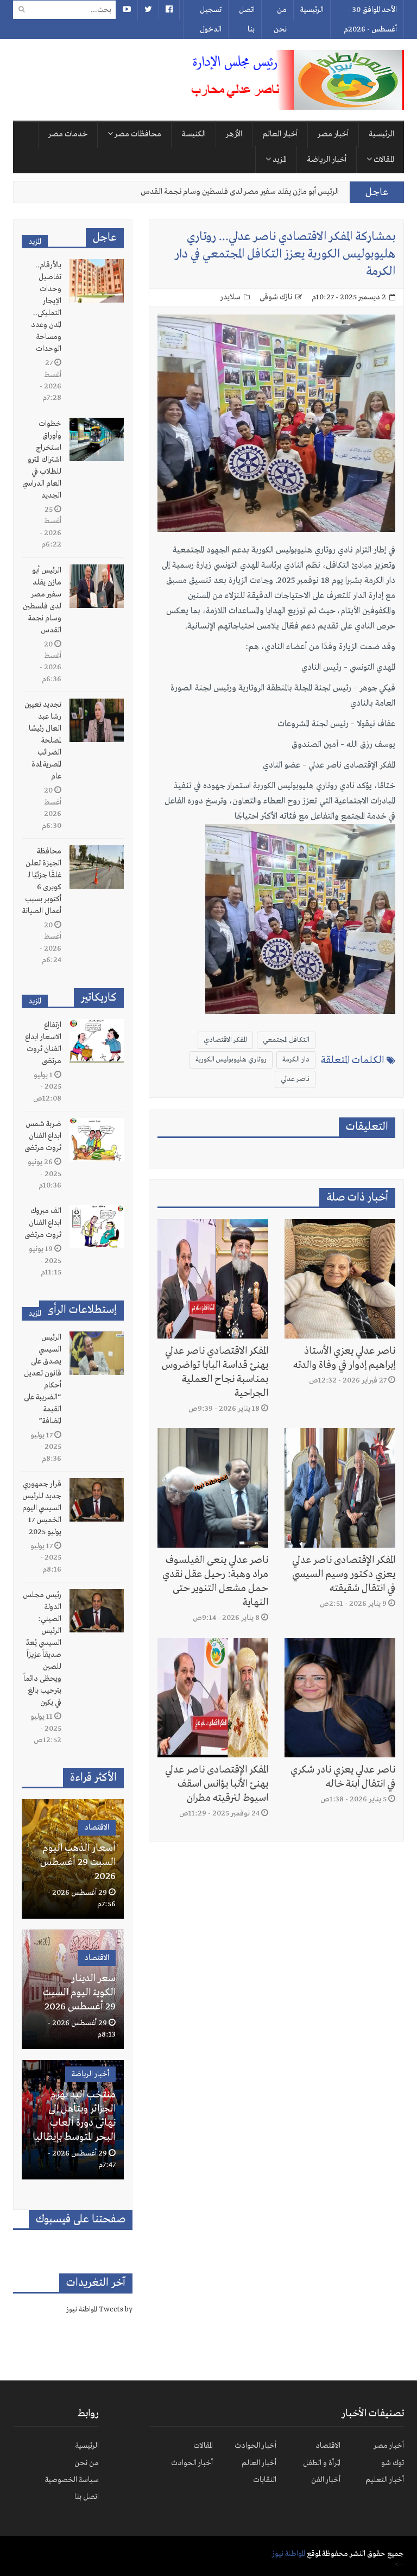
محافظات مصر (137, 134)
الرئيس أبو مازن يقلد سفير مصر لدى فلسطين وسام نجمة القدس (240, 192)
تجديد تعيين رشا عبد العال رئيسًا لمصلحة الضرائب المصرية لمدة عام (43, 740)
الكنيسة (194, 134)
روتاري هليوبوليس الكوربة (231, 1060)
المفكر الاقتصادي (225, 1040)
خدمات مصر (68, 134)
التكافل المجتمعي (286, 1040)
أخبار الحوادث (255, 2446)
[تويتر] (148, 10)
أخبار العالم (280, 134)
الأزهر (234, 134)
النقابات (265, 2480)
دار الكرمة (296, 1060)
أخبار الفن (326, 2480)
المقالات (383, 160)
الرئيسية (312, 10)
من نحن (280, 20)
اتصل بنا (247, 20)
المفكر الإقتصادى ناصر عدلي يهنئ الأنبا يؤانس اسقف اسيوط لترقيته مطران (217, 1784)
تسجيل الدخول (211, 20)
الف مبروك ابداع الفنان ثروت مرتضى (43, 1223)
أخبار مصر (333, 134)
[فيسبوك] (169, 10)
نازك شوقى (276, 297)
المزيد (279, 160)
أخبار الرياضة (327, 160)
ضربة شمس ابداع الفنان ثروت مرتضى (43, 1136)
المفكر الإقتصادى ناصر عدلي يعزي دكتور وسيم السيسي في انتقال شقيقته (344, 1574)
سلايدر (230, 297)
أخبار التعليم (385, 2480)
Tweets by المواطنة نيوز (99, 2310)
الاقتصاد (97, 1827)
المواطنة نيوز (289, 2554)
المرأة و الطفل (322, 2463)
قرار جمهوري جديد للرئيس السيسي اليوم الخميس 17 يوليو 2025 (42, 1508)
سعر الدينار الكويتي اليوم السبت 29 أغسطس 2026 (79, 1993)
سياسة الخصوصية (72, 2480)
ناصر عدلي (295, 1079)
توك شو (393, 2463)
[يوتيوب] (127, 10)
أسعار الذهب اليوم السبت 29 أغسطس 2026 (78, 1862)
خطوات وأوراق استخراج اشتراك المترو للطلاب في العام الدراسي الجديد (42, 460)
